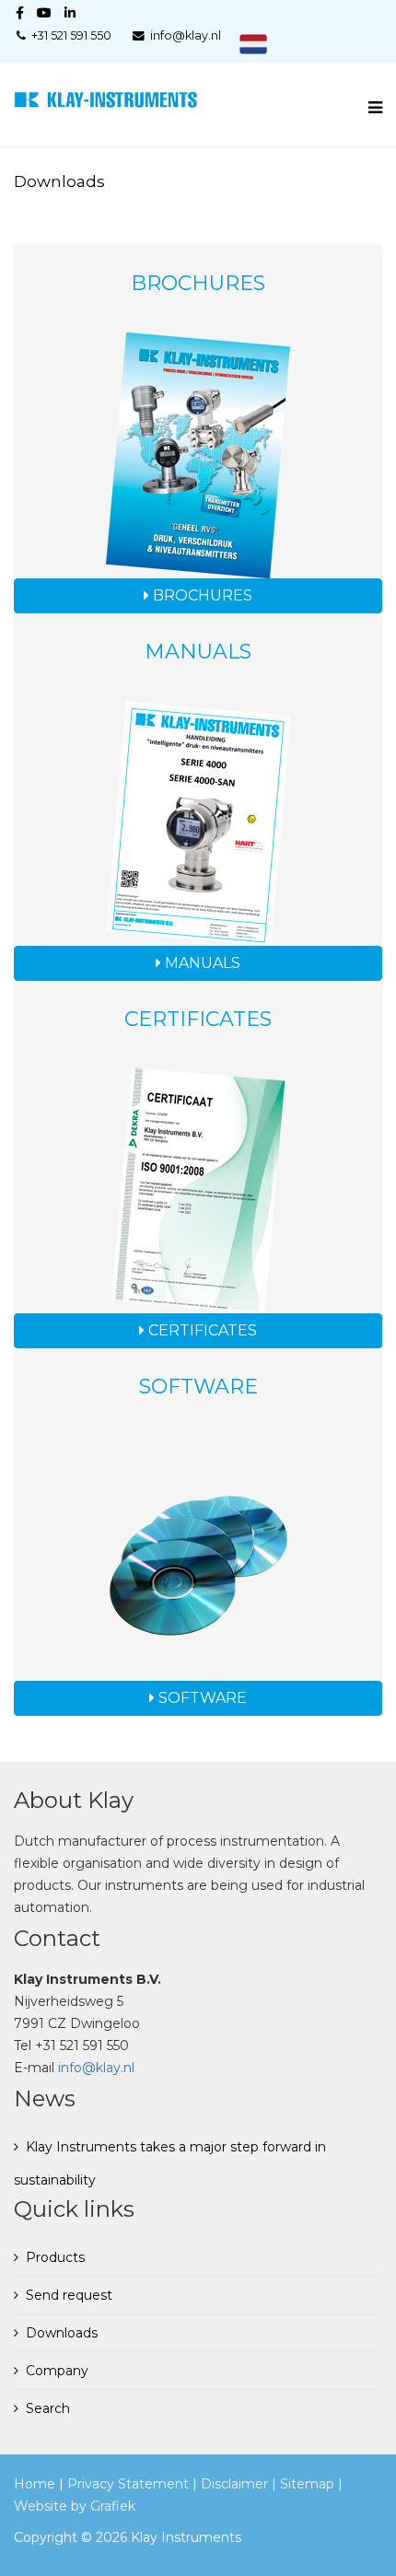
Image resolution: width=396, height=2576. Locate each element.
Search (48, 2408)
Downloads (62, 2333)
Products (55, 2257)
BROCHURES (201, 595)
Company (57, 2371)
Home (35, 2484)
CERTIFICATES (201, 1330)
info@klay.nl (96, 2068)
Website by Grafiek (75, 2506)
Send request (69, 2295)
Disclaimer (234, 2484)
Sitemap (307, 2484)
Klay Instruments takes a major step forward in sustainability (170, 2163)
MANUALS (201, 963)
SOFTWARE (201, 1698)
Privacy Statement (128, 2484)
